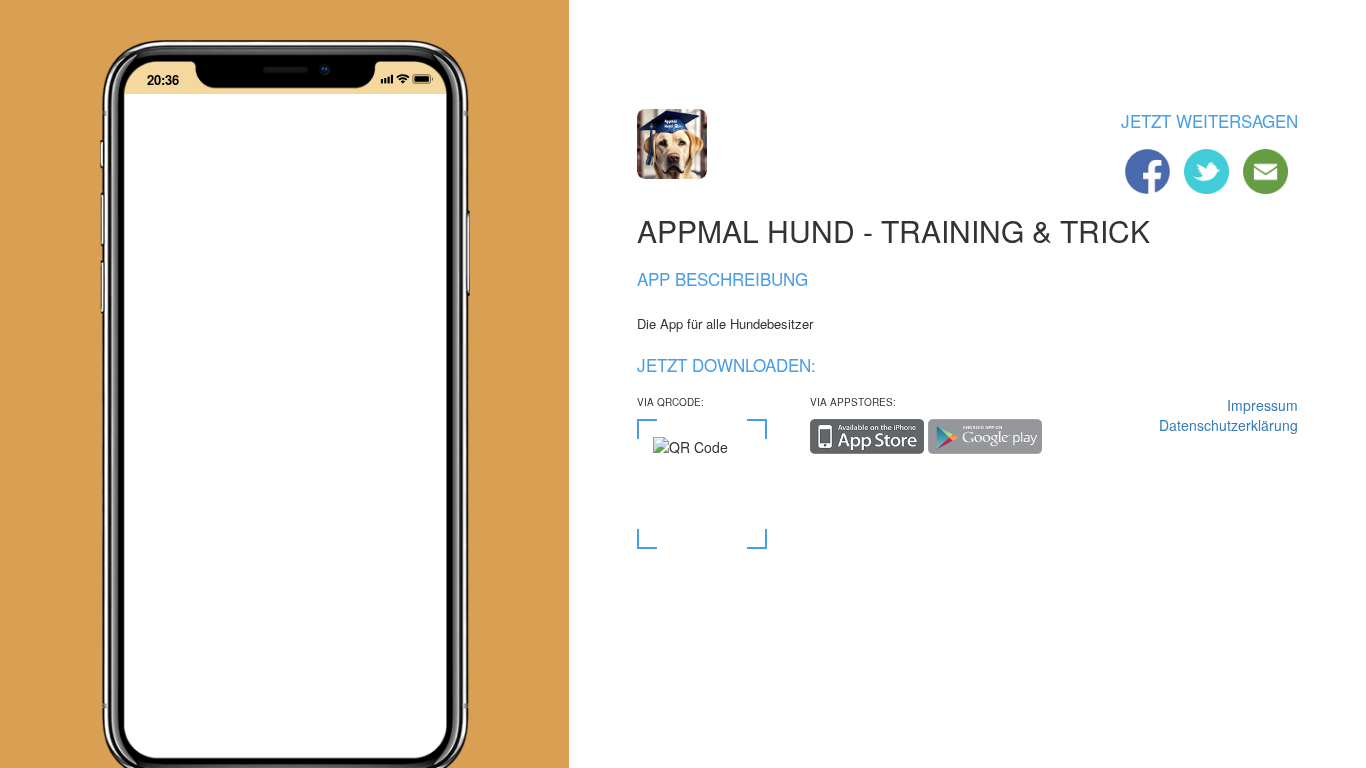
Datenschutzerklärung (1228, 425)
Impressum (1262, 405)
